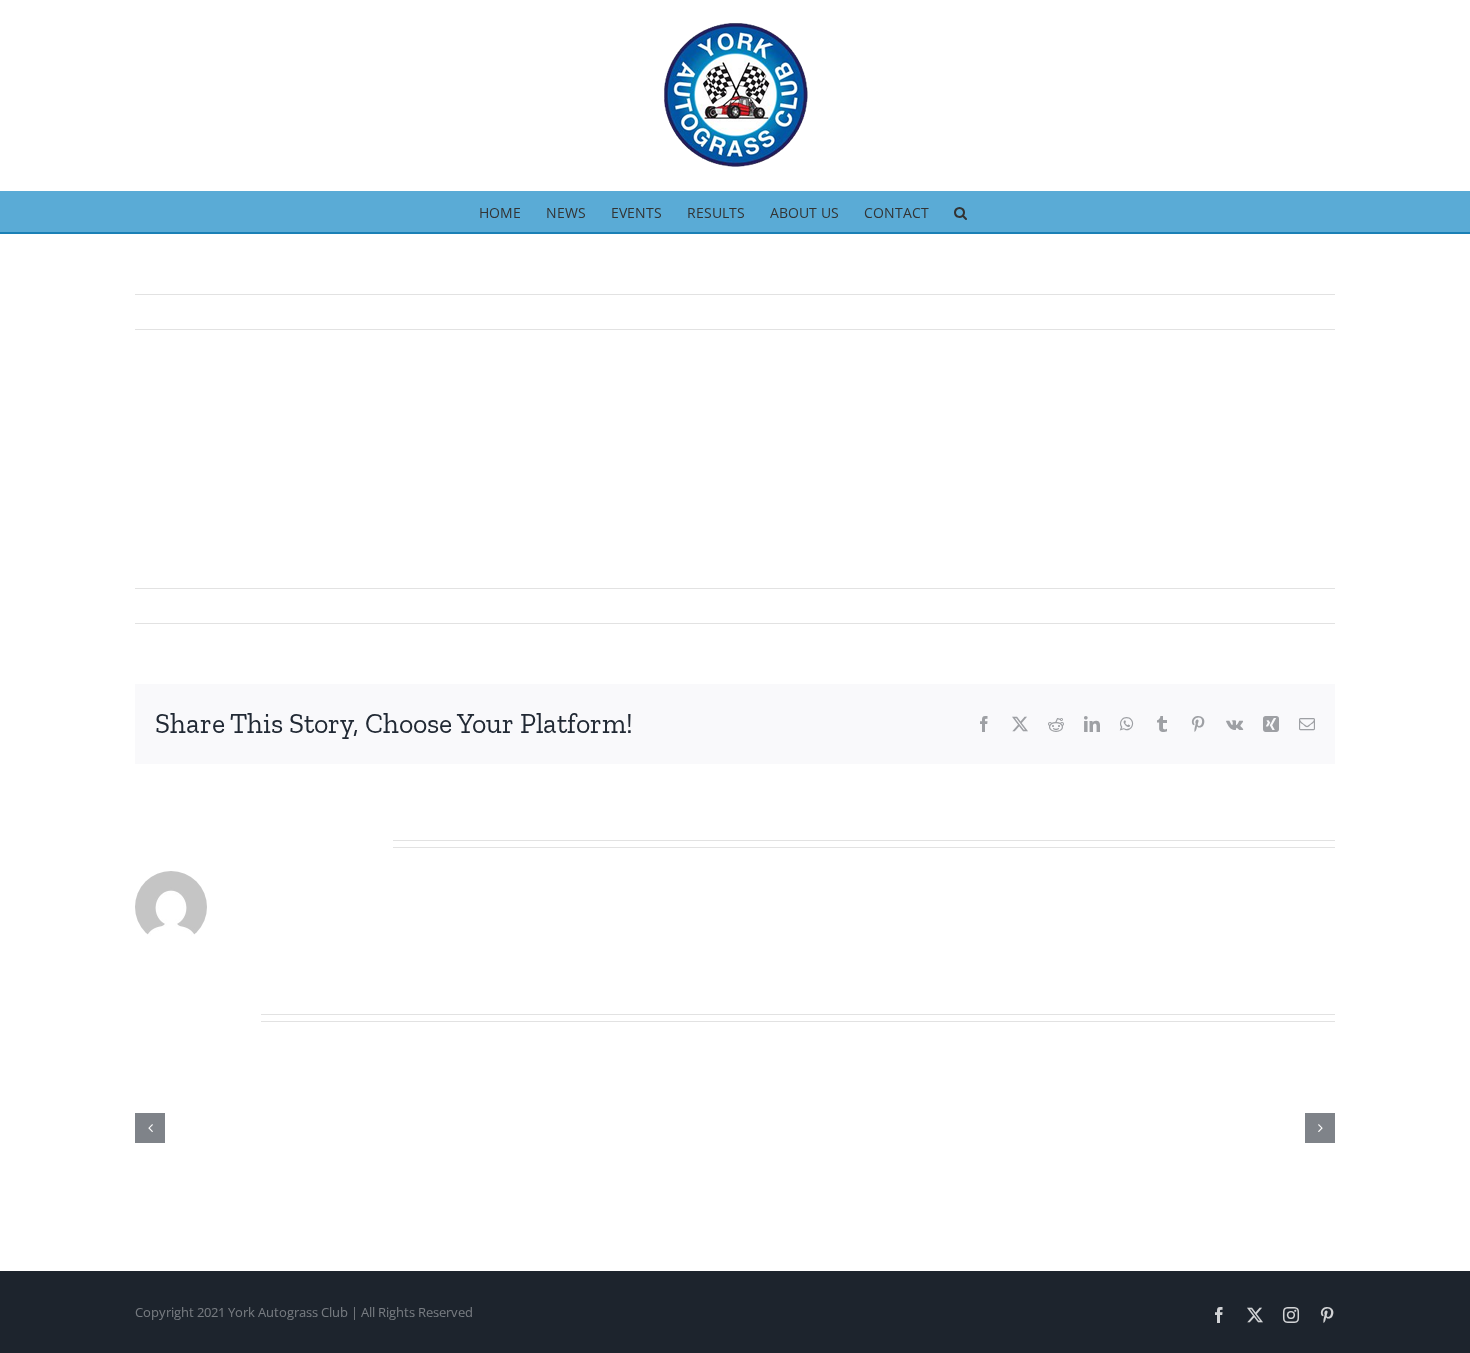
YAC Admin (185, 605)
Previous (1232, 312)
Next (1301, 312)
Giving (359, 605)
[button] (960, 211)
